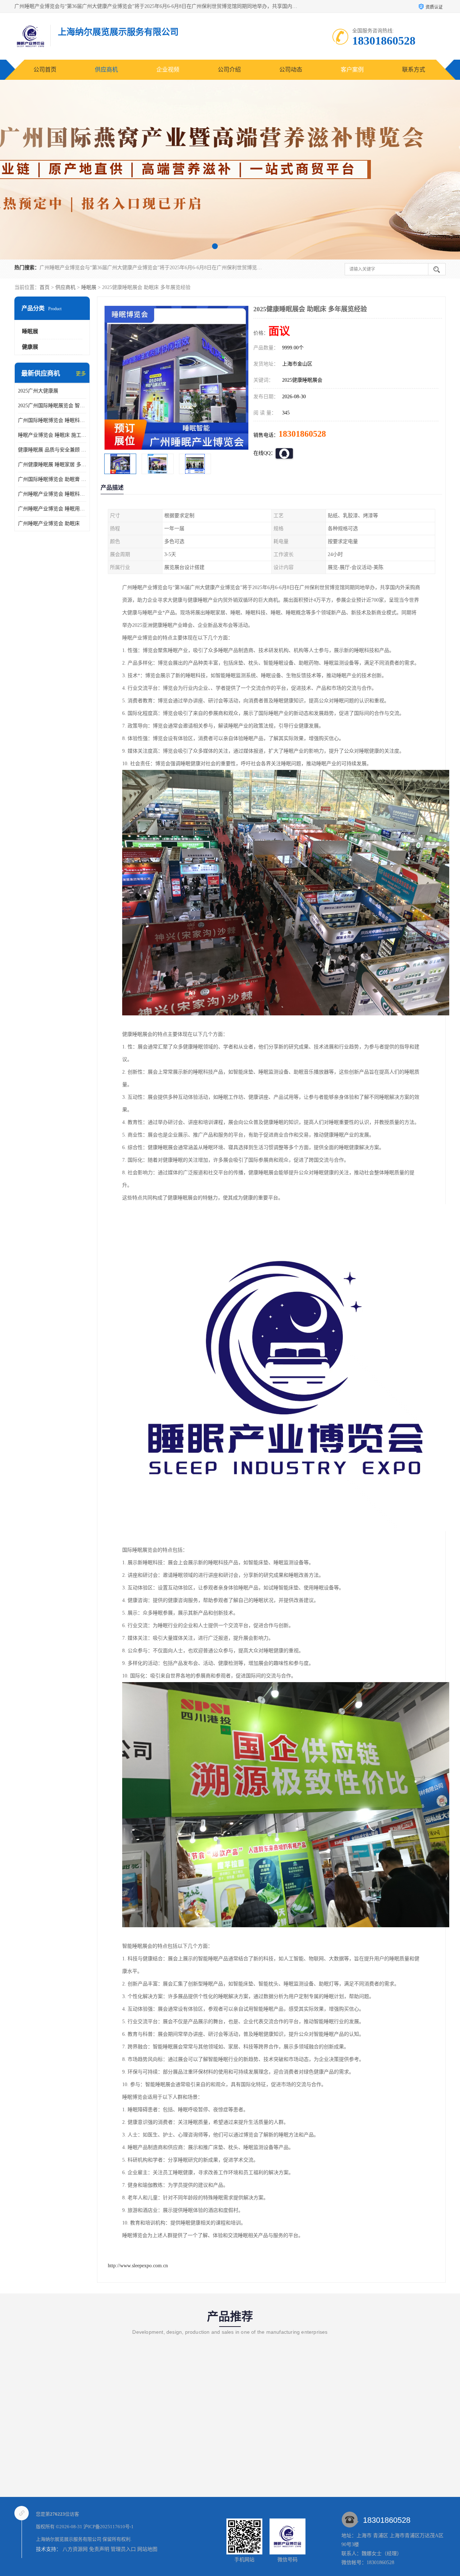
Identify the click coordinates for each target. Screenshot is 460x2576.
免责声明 (99, 2549)
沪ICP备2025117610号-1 (109, 2527)
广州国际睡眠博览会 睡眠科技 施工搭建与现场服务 (52, 420)
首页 (45, 287)
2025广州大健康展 (38, 391)
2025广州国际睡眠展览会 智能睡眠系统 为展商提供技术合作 (52, 406)
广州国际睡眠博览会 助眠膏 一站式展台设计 (52, 479)
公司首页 (45, 70)
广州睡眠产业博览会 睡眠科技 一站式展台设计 (52, 494)
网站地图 (147, 2549)
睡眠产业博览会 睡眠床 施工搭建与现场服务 (52, 435)
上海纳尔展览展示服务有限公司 (69, 2539)
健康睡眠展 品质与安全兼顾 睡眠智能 (52, 450)
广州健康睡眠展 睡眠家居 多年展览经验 (52, 465)
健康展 (30, 347)
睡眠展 (89, 287)
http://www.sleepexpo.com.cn (138, 2266)
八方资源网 (75, 2549)
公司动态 (291, 70)
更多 (81, 374)
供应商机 (106, 70)
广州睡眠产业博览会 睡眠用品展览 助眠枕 (52, 509)
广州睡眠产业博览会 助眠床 (49, 524)
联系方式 (414, 70)
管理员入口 (123, 2549)
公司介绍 (229, 70)
